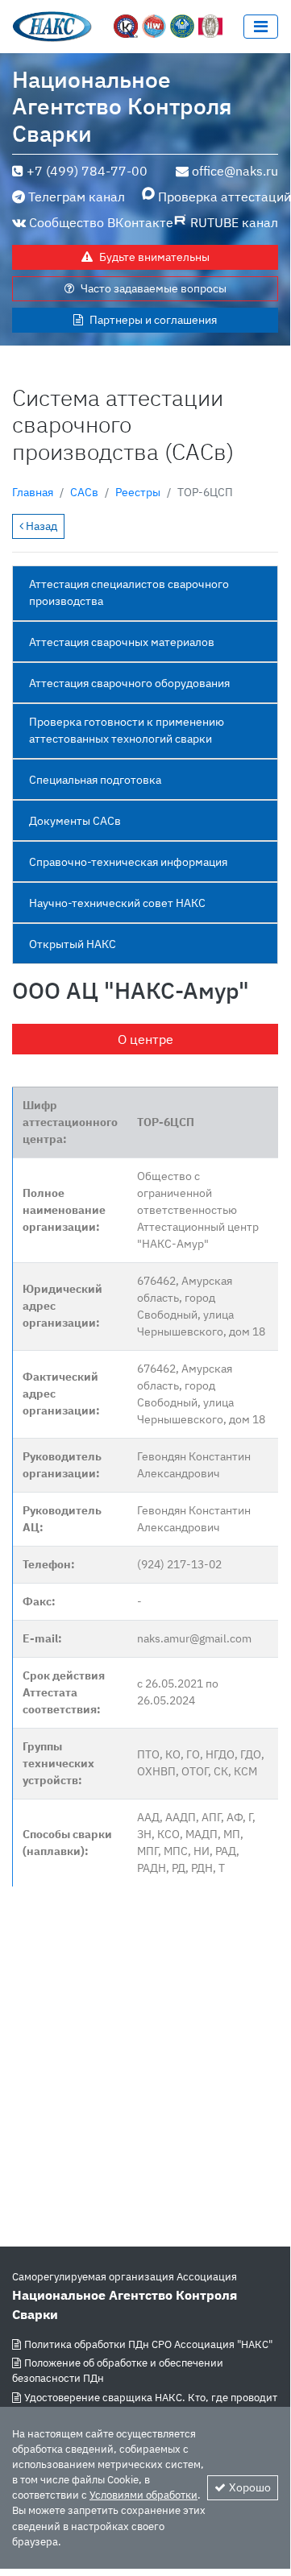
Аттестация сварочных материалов (122, 642)
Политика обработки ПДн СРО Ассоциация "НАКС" (148, 2344)
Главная (33, 492)
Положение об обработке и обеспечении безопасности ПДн (118, 2371)
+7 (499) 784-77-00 (87, 171)
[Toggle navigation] (261, 27)
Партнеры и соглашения (153, 320)
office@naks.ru (235, 171)
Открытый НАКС (73, 944)
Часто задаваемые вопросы (154, 288)
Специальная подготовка (95, 780)
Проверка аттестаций (218, 197)
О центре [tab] (145, 1039)
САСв (84, 492)
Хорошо (250, 2487)
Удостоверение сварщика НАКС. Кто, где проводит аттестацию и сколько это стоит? (145, 2405)
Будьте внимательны (154, 257)
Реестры (138, 492)
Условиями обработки (143, 2495)
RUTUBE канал (234, 222)
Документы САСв (75, 821)
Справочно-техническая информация (128, 862)
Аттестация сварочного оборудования (129, 683)
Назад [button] (40, 526)
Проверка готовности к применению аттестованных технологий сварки (127, 730)
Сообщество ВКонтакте (101, 222)
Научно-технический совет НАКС (117, 903)
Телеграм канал (77, 197)
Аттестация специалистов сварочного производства (129, 592)
